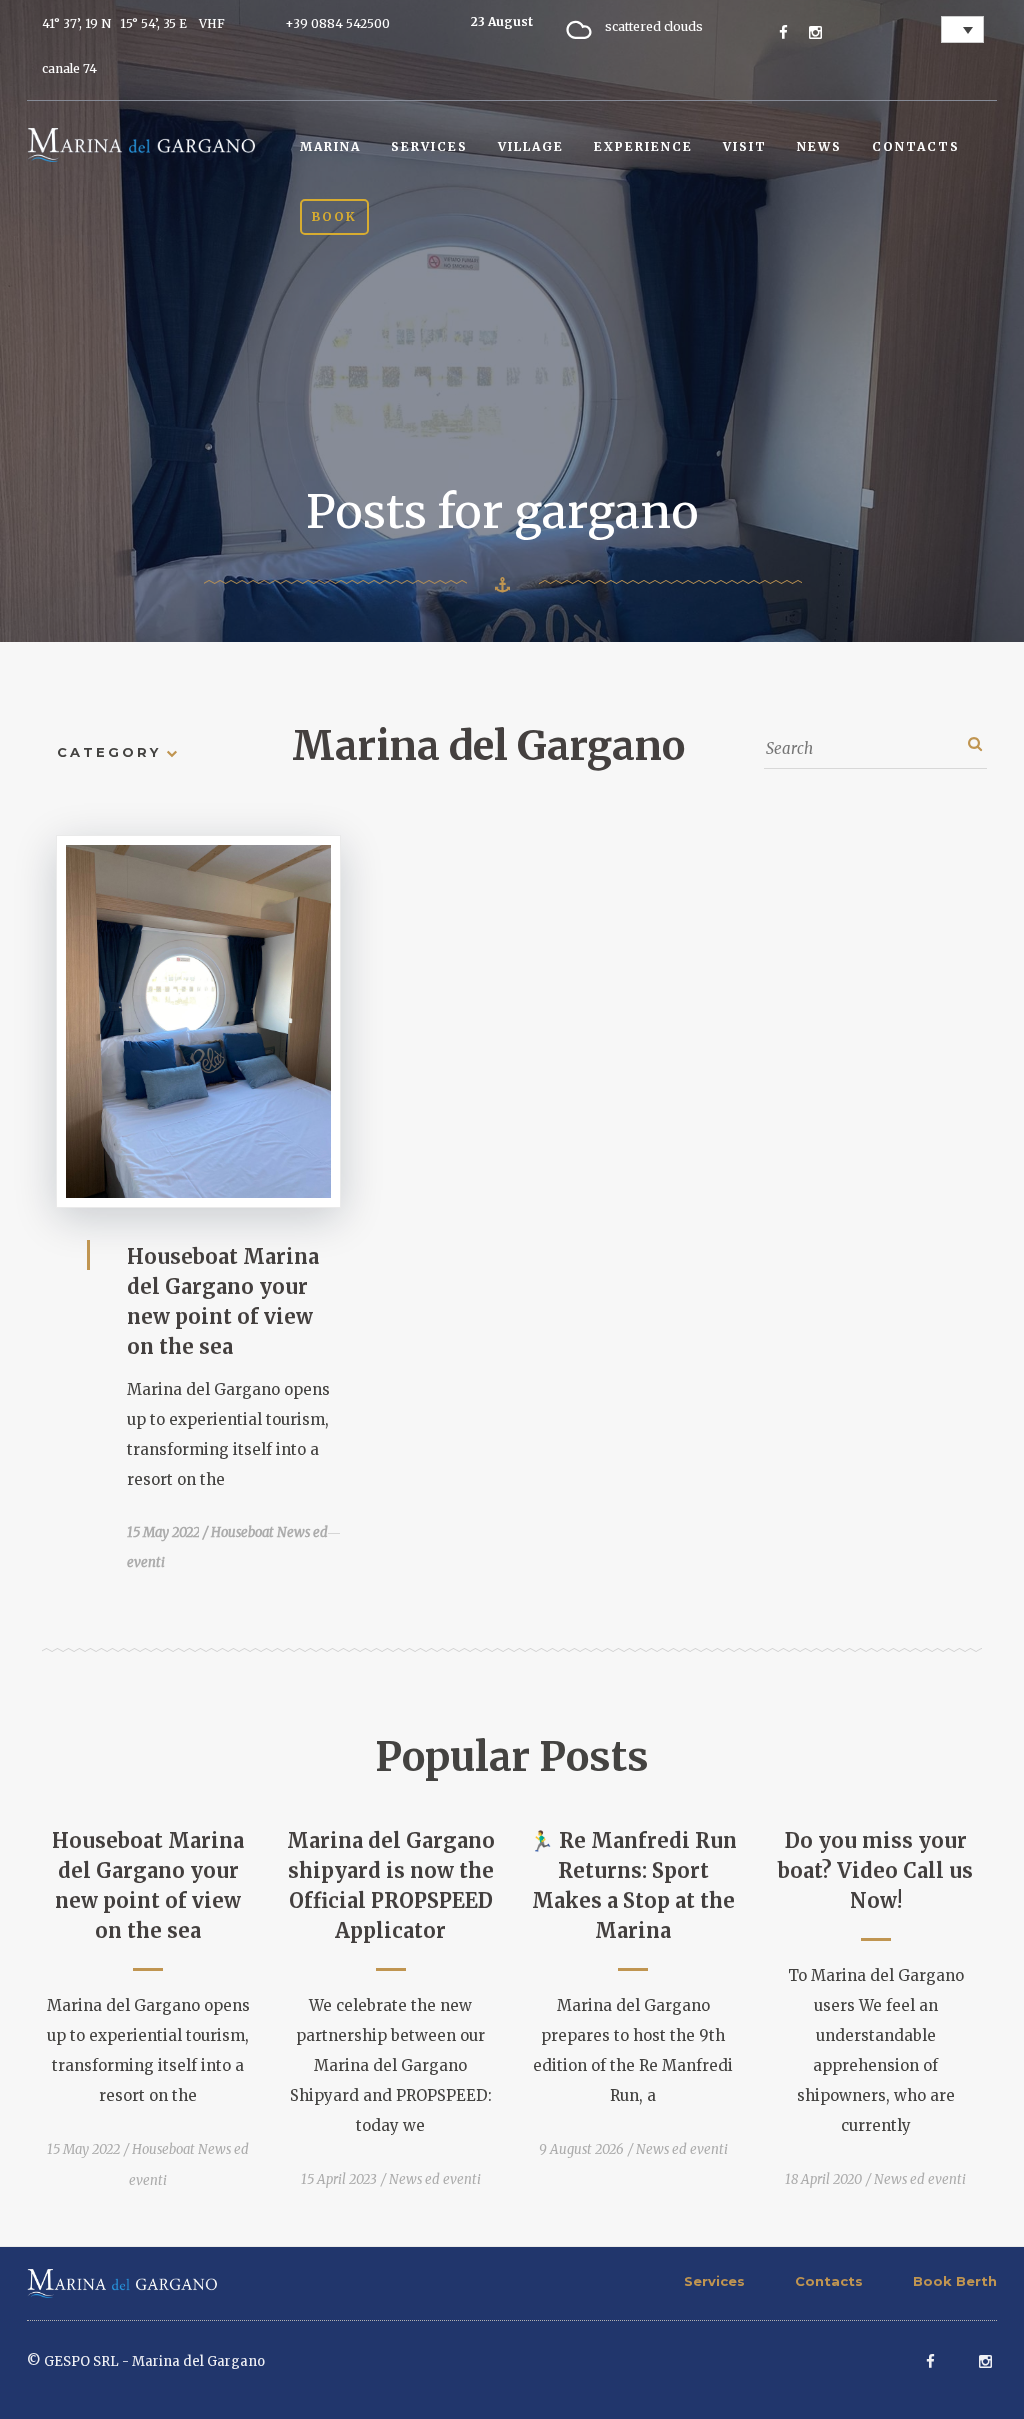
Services (429, 146)
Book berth (955, 2281)
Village (531, 146)
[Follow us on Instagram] (815, 32)
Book (334, 216)
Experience (643, 146)
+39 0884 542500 (337, 23)
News (819, 146)
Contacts (916, 146)
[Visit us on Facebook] (783, 32)
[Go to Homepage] (141, 143)
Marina (330, 146)
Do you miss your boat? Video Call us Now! (875, 1870)
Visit (745, 146)
